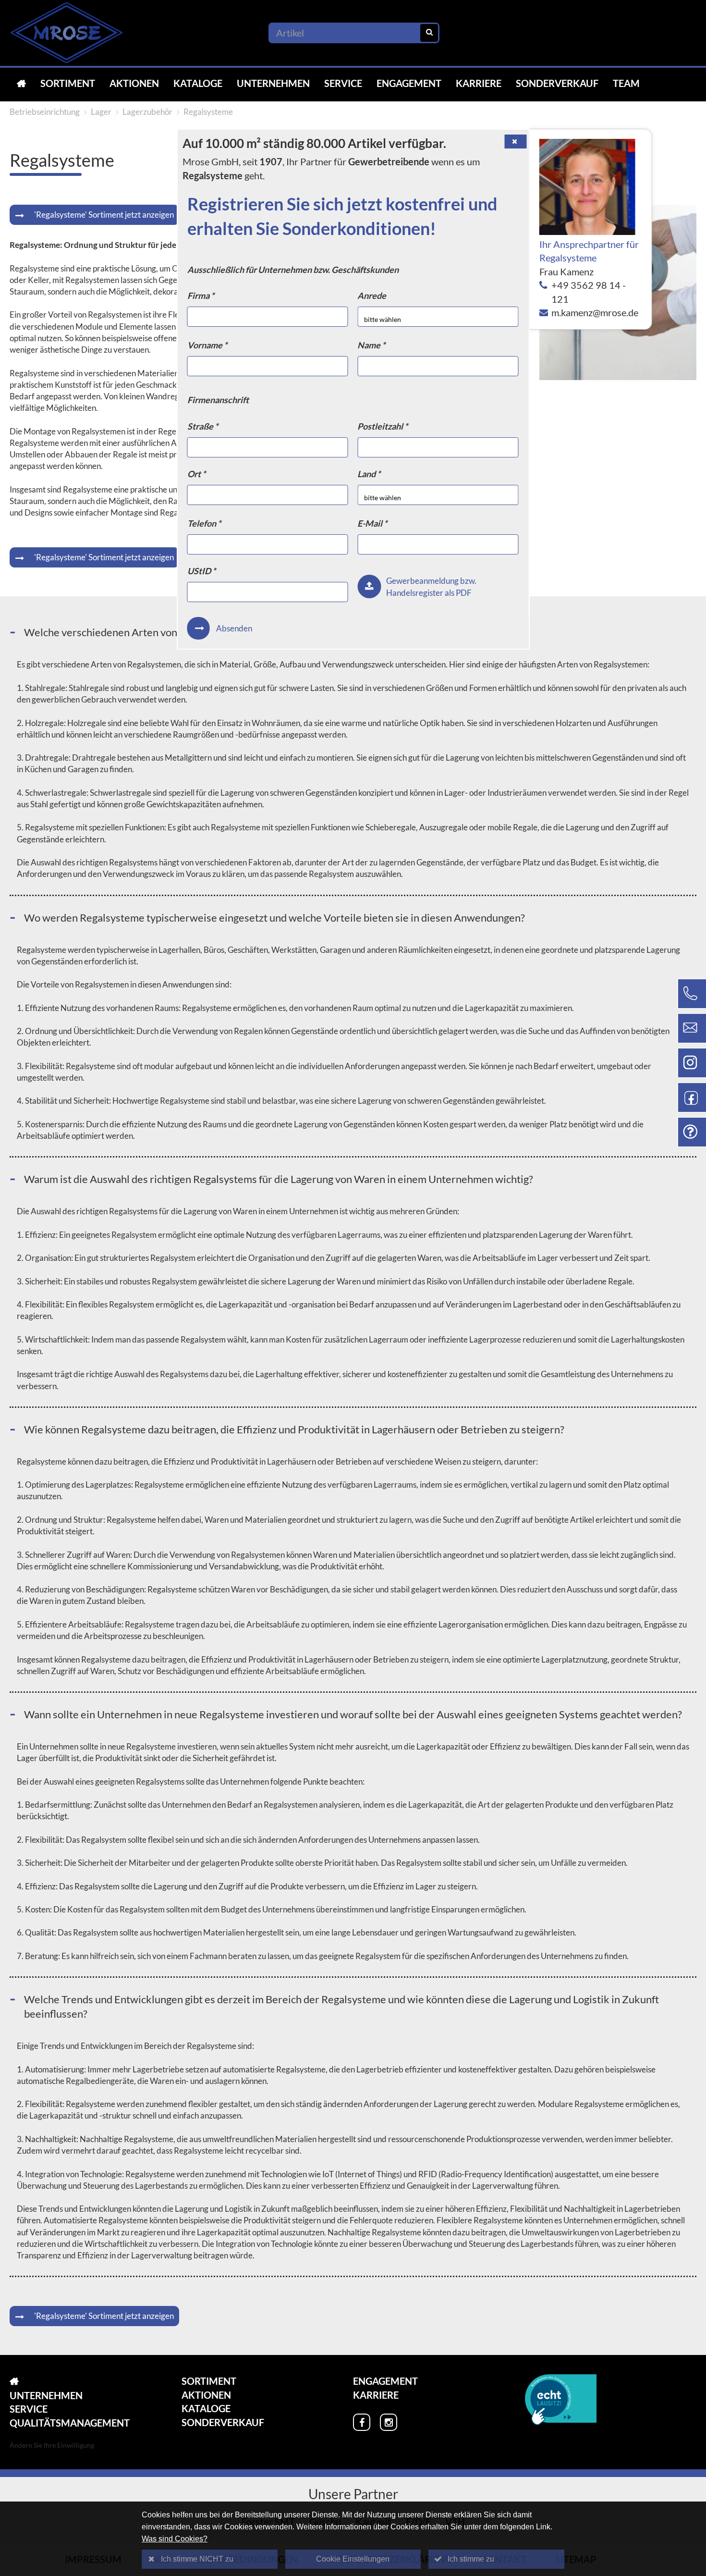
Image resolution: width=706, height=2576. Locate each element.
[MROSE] (21, 83)
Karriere (479, 83)
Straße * (203, 426)
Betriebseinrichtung (45, 112)
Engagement (409, 83)
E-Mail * (372, 523)
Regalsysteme (208, 112)
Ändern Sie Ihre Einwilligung (52, 2445)
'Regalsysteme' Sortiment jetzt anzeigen (104, 215)
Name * (371, 345)
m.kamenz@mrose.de (595, 312)
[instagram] (389, 2422)
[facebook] (362, 2422)
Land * (369, 474)
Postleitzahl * (383, 426)
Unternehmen (273, 83)
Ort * (196, 474)
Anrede (372, 296)
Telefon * (204, 523)
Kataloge (198, 83)
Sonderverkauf (557, 83)
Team (626, 83)
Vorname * (207, 345)
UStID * (201, 571)
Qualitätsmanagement (70, 2423)
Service (343, 83)
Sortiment (68, 83)
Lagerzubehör (147, 112)
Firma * (201, 296)
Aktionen (134, 83)
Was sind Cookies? (175, 2539)
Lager (101, 112)
